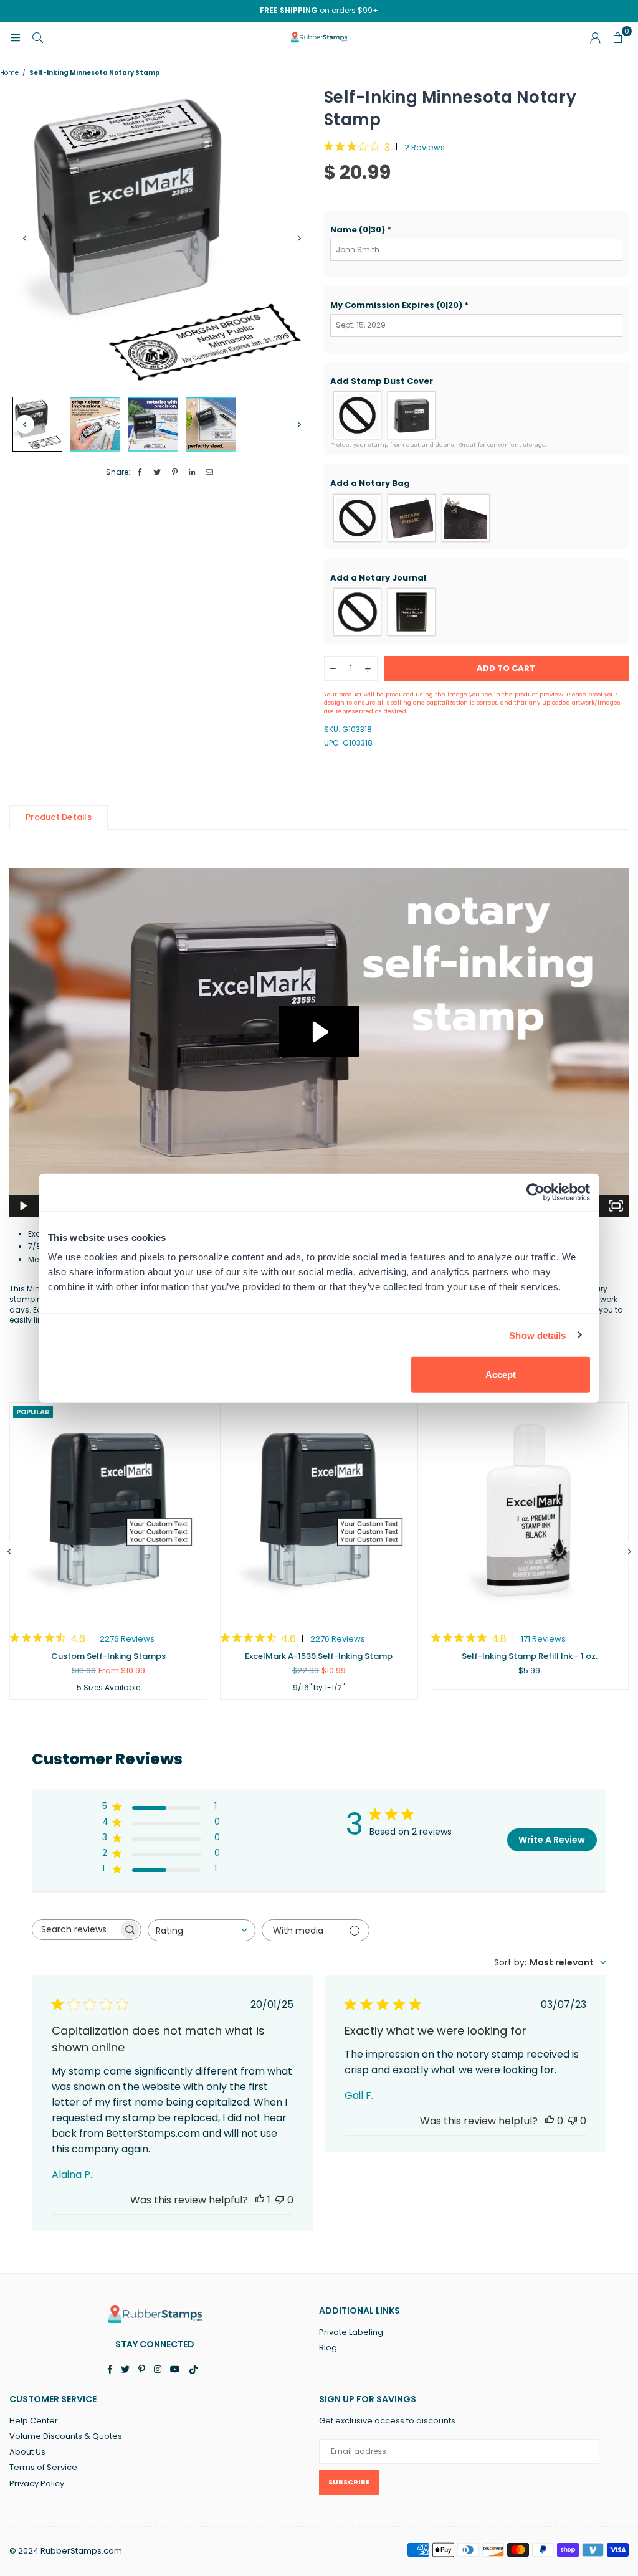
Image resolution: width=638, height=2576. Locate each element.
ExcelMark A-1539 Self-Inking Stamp (319, 1656)
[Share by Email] (210, 473)
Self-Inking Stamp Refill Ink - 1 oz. (530, 1656)
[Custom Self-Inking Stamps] (108, 1511)
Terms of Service (43, 2467)
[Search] (37, 37)
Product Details (59, 817)
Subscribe (349, 2482)
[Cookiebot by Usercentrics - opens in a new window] (536, 1192)
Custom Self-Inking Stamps (108, 1656)
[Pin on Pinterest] (175, 473)
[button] (477, 230)
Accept (501, 1375)
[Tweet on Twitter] (157, 473)
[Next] (299, 239)
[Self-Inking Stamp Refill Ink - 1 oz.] (530, 1511)
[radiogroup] (477, 415)
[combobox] (202, 1930)
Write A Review (552, 1840)
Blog (328, 2348)
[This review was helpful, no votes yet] (550, 2121)
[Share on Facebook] (140, 473)
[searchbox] (75, 1930)
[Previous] (25, 239)
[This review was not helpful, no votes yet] (280, 2200)
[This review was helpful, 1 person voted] (260, 2200)
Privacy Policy (37, 2483)
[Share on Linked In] (192, 473)
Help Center (34, 2421)
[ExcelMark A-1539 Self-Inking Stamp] (319, 1511)
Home (9, 73)
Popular (33, 1412)
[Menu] (15, 37)
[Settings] (595, 37)
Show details (537, 1335)
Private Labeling (351, 2332)
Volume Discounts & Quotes (66, 2436)
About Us (27, 2452)
